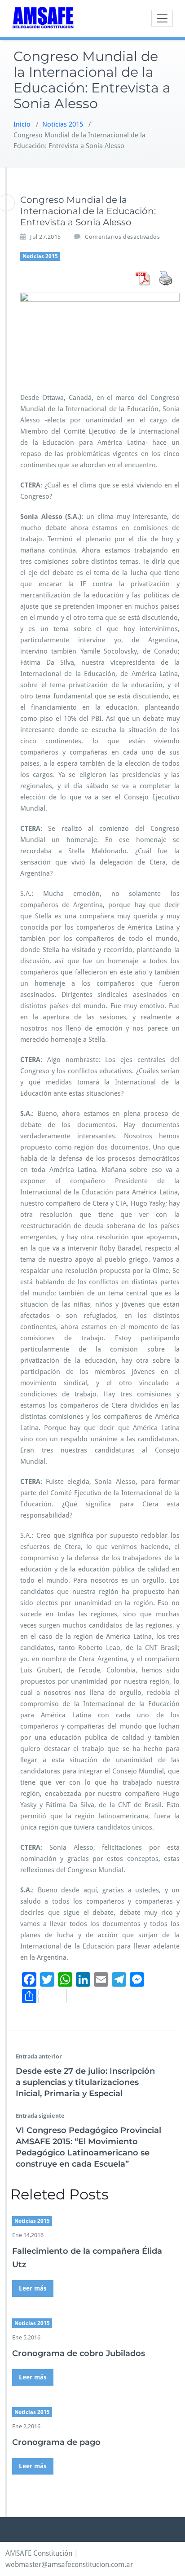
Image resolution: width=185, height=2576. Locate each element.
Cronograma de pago (56, 2442)
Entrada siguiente (40, 2116)
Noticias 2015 (63, 124)
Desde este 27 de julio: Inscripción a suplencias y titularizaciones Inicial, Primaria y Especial (85, 2082)
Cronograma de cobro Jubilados (79, 2353)
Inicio (22, 124)
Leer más (33, 2288)
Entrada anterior (39, 2056)
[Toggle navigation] (162, 18)
